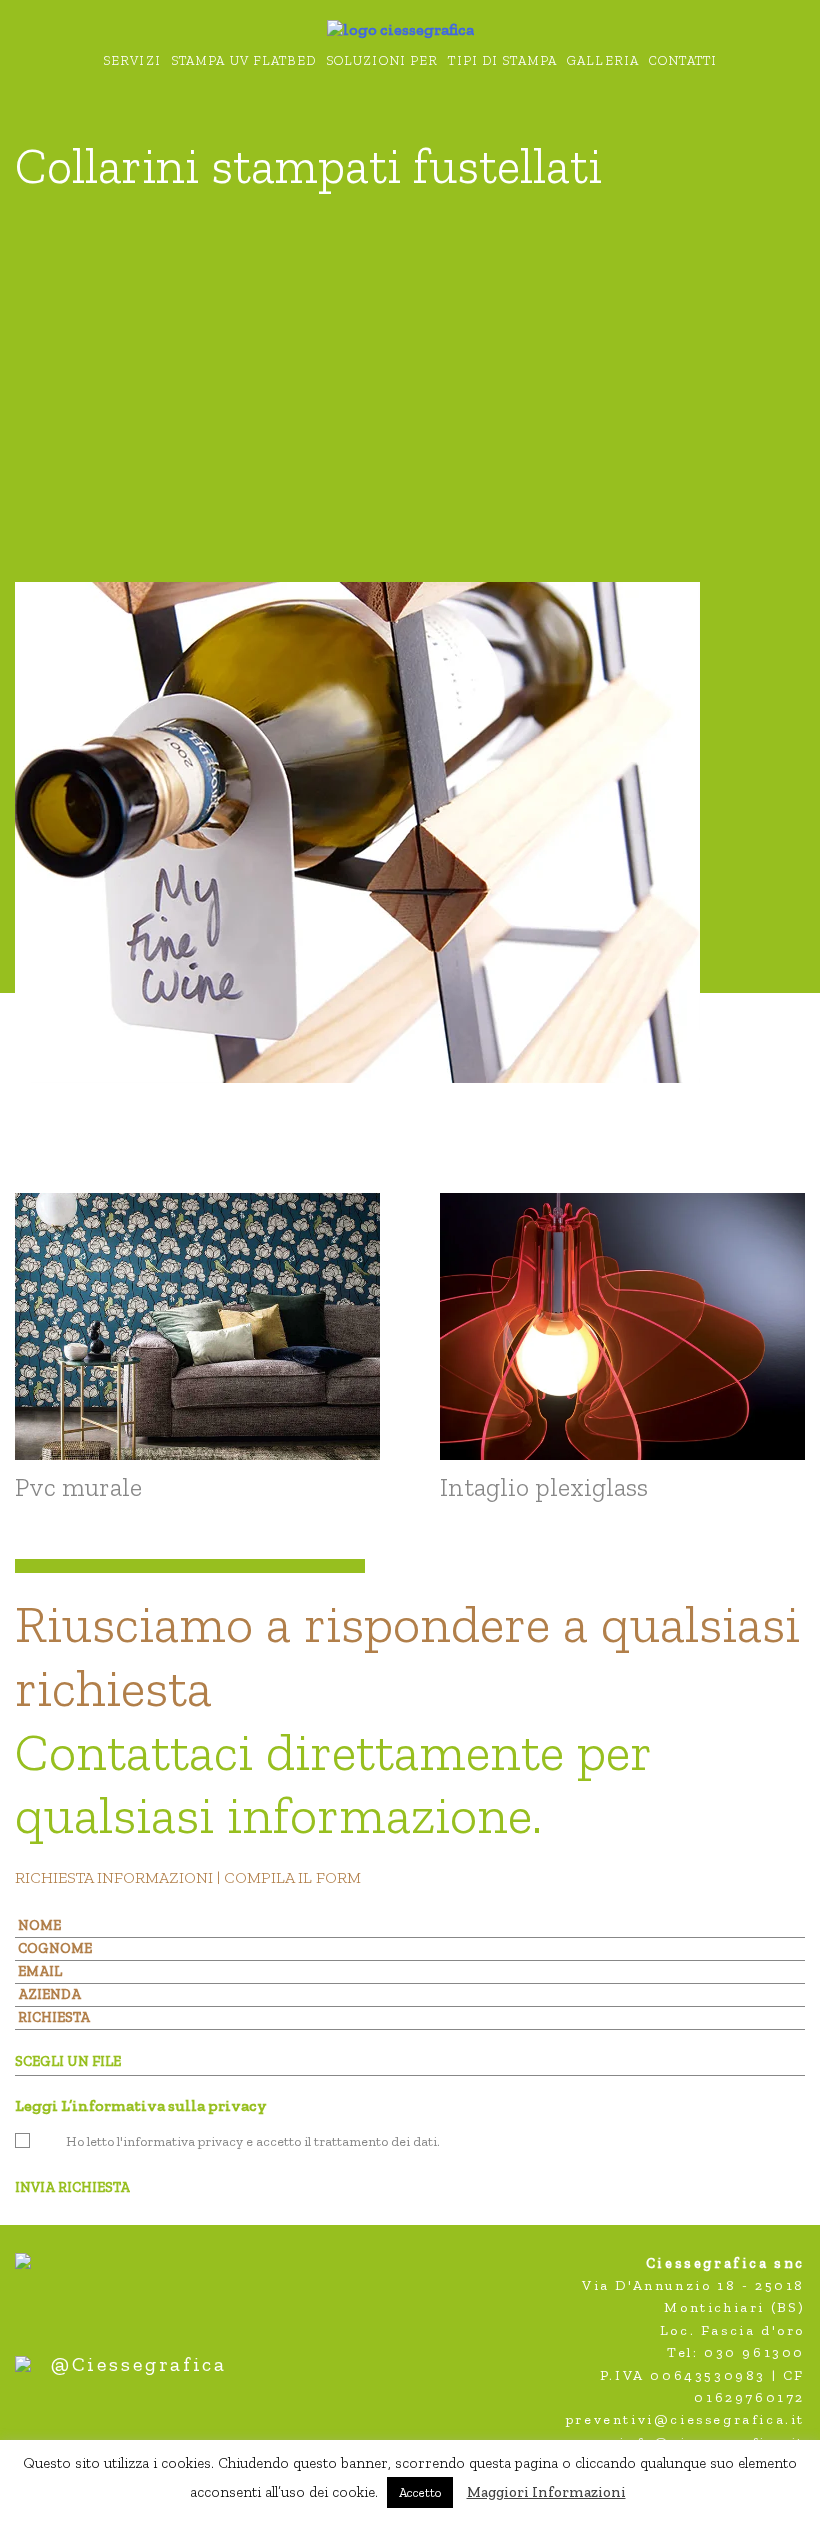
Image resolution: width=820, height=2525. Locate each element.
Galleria (603, 61)
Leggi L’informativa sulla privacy (141, 2105)
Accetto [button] (420, 2492)
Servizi (132, 61)
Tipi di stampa (502, 61)
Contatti (683, 61)
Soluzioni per (382, 61)
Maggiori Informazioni (546, 2492)
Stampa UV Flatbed (243, 61)
